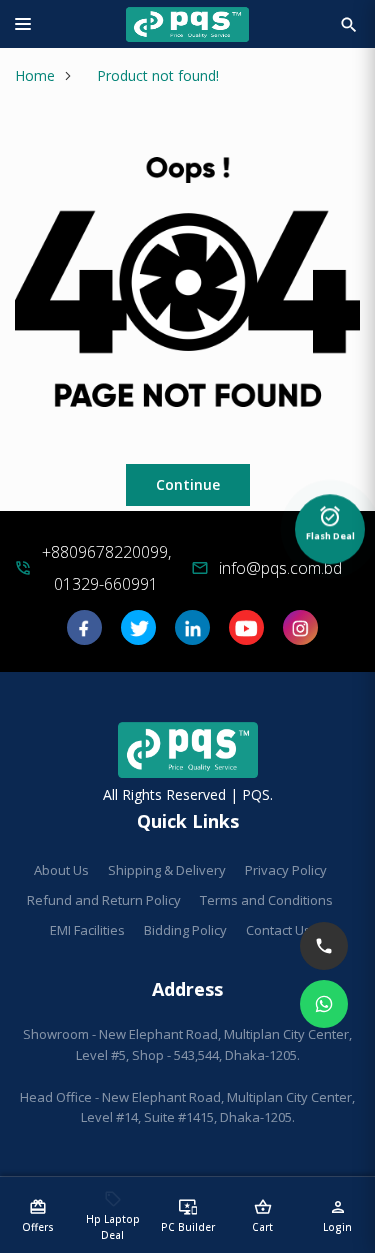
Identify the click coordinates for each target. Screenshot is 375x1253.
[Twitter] (138, 634)
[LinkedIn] (192, 634)
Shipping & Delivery (167, 870)
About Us (61, 870)
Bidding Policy (185, 930)
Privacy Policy (286, 870)
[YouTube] (246, 634)
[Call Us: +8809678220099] (324, 946)
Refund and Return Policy (104, 900)
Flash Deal (330, 523)
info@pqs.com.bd (280, 568)
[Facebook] (84, 634)
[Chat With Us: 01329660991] (324, 1004)
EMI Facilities (87, 930)
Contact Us (278, 930)
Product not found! (158, 75)
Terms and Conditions (266, 900)
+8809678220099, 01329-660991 (106, 568)
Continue (188, 484)
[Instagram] (300, 634)
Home (35, 75)
